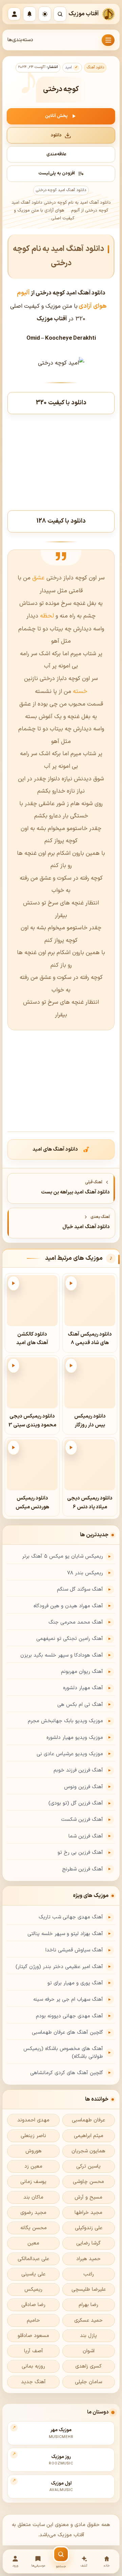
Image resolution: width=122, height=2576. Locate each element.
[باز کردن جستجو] (60, 14)
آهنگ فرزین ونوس (84, 1787)
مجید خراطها (88, 2213)
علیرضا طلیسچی (89, 2290)
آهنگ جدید (33, 2382)
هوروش (34, 2151)
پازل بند (88, 2336)
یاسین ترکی (88, 2166)
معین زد (33, 2166)
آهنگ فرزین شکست (82, 1820)
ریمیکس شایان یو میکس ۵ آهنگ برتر (63, 1556)
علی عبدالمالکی (33, 2259)
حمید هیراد (88, 2259)
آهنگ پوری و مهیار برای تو (75, 1983)
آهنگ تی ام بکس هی (80, 1705)
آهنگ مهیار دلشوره (83, 1688)
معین (33, 2243)
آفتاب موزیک (84, 14)
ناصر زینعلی (33, 2136)
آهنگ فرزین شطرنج (83, 1869)
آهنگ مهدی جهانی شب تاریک (71, 1917)
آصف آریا (34, 2351)
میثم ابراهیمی (89, 2136)
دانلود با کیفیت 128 (61, 521)
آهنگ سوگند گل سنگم (80, 1589)
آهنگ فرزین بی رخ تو (80, 1853)
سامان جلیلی (88, 2382)
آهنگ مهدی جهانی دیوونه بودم (69, 2016)
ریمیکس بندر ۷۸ (85, 1573)
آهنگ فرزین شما (86, 1836)
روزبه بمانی (33, 2366)
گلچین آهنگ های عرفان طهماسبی (67, 2032)
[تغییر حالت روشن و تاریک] (45, 14)
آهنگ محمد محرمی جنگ (76, 1622)
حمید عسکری (88, 2320)
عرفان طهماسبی (88, 2120)
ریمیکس (33, 2290)
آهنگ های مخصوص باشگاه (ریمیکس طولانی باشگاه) (63, 2053)
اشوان (89, 2351)
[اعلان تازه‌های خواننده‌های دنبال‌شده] (29, 14)
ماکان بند (33, 2197)
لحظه (46, 616)
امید (68, 67)
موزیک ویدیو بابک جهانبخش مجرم (65, 1721)
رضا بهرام (88, 2305)
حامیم (33, 2320)
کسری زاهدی (88, 2366)
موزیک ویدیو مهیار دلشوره (75, 1738)
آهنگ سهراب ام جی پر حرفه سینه (68, 1999)
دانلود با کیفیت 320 (61, 403)
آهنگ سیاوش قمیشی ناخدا (74, 1950)
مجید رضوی (33, 2213)
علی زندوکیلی (89, 2228)
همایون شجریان (88, 2151)
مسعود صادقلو (33, 2336)
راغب (89, 2274)
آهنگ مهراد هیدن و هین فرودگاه (68, 1606)
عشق (38, 578)
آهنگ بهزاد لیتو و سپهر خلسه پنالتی (65, 1934)
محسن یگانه (34, 2228)
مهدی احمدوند (33, 2120)
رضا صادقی (33, 2305)
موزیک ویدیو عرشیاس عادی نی (70, 1754)
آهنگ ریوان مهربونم (82, 1672)
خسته (79, 691)
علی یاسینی (33, 2274)
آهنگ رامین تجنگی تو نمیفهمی (70, 1639)
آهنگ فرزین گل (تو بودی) (76, 1803)
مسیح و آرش (88, 2197)
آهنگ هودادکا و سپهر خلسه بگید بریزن (62, 1655)
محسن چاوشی (88, 2182)
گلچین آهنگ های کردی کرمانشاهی (67, 2073)
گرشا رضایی (88, 2243)
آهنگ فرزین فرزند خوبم (78, 1770)
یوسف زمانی (33, 2182)
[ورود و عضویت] (14, 14)
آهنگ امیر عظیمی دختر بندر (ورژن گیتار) (59, 1967)
